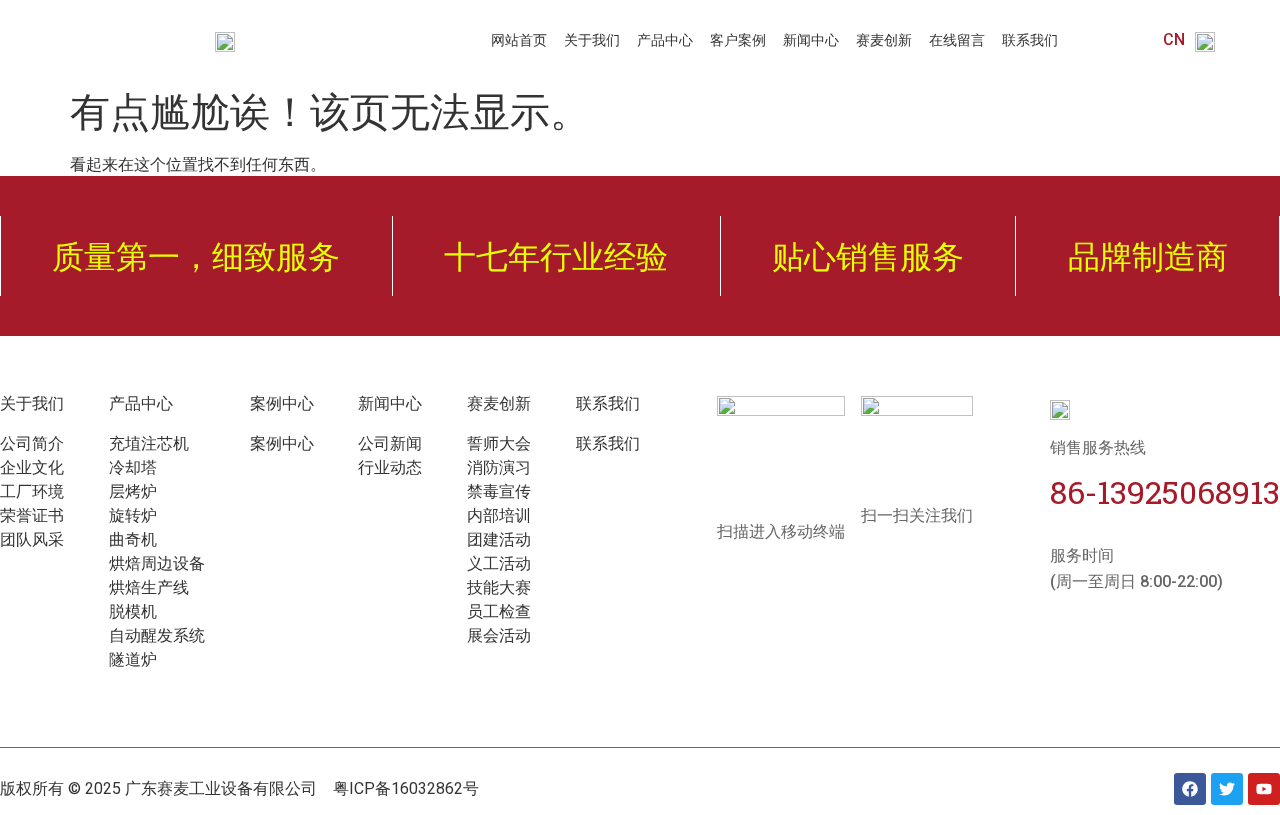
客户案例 (738, 40)
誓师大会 (499, 443)
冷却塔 (133, 467)
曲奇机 (133, 539)
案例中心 (282, 443)
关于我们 (592, 40)
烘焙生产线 (149, 587)
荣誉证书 (32, 515)
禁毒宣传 (499, 491)
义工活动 (499, 563)
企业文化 (32, 467)
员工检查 (499, 611)
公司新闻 (390, 443)
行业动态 (390, 467)
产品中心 (665, 40)
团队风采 (32, 539)
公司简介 (32, 443)
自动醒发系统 (157, 635)
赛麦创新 (884, 40)
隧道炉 (133, 659)
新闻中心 (811, 40)
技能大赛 (499, 587)
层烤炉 (133, 491)
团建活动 (499, 539)
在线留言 (957, 40)
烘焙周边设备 (157, 563)
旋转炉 (133, 515)
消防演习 (499, 467)
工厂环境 (32, 491)
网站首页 (519, 40)
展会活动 (499, 635)
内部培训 (499, 515)
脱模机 (133, 611)
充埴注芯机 (149, 443)
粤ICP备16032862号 (406, 788)
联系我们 (1030, 40)
